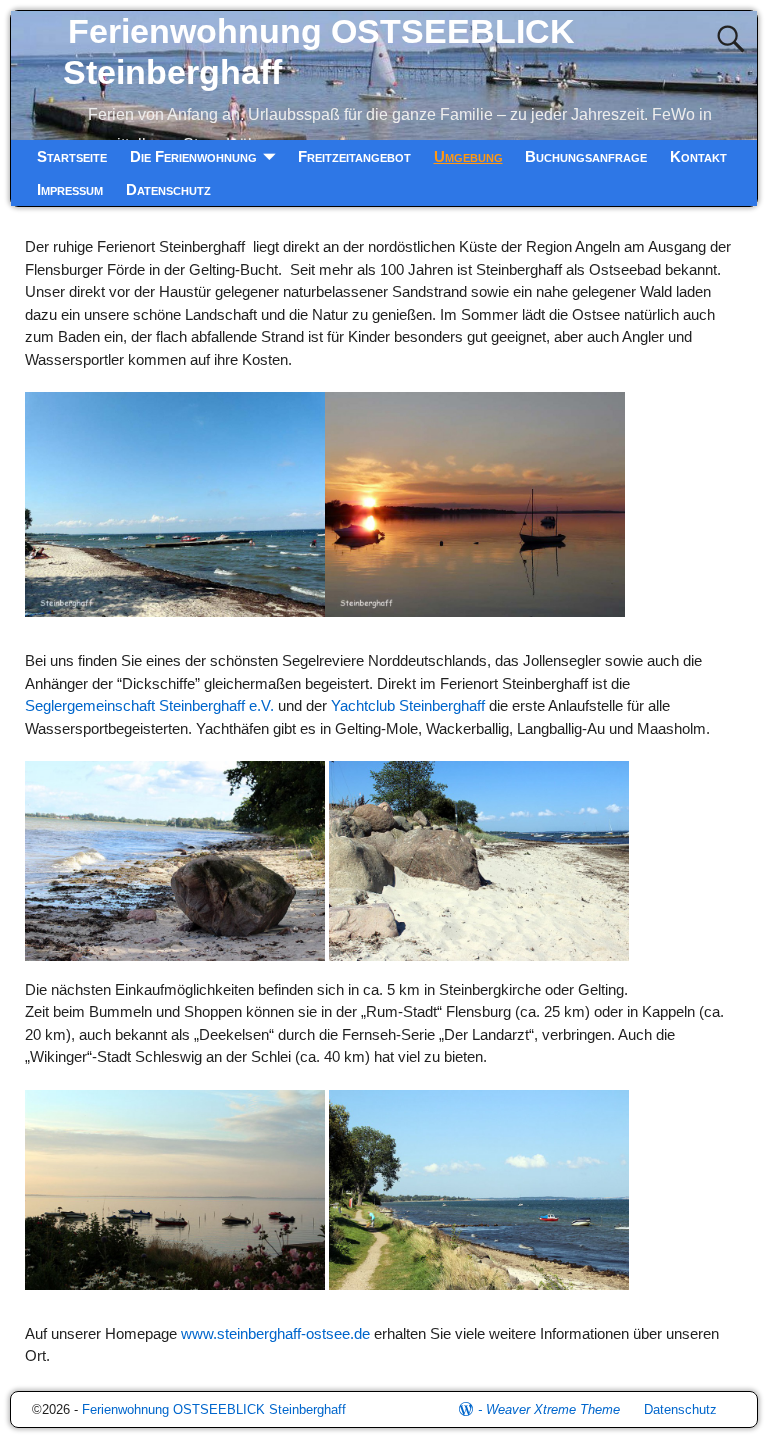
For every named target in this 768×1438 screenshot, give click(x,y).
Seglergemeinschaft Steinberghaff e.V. (149, 705)
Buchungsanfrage (586, 156)
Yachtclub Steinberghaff (408, 705)
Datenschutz (168, 189)
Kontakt (698, 156)
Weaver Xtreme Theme (553, 1409)
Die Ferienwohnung (193, 156)
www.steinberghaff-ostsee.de (277, 1333)
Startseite (72, 156)
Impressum (70, 189)
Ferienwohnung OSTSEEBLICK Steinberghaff (214, 1409)
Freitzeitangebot (354, 156)
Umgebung (468, 156)
